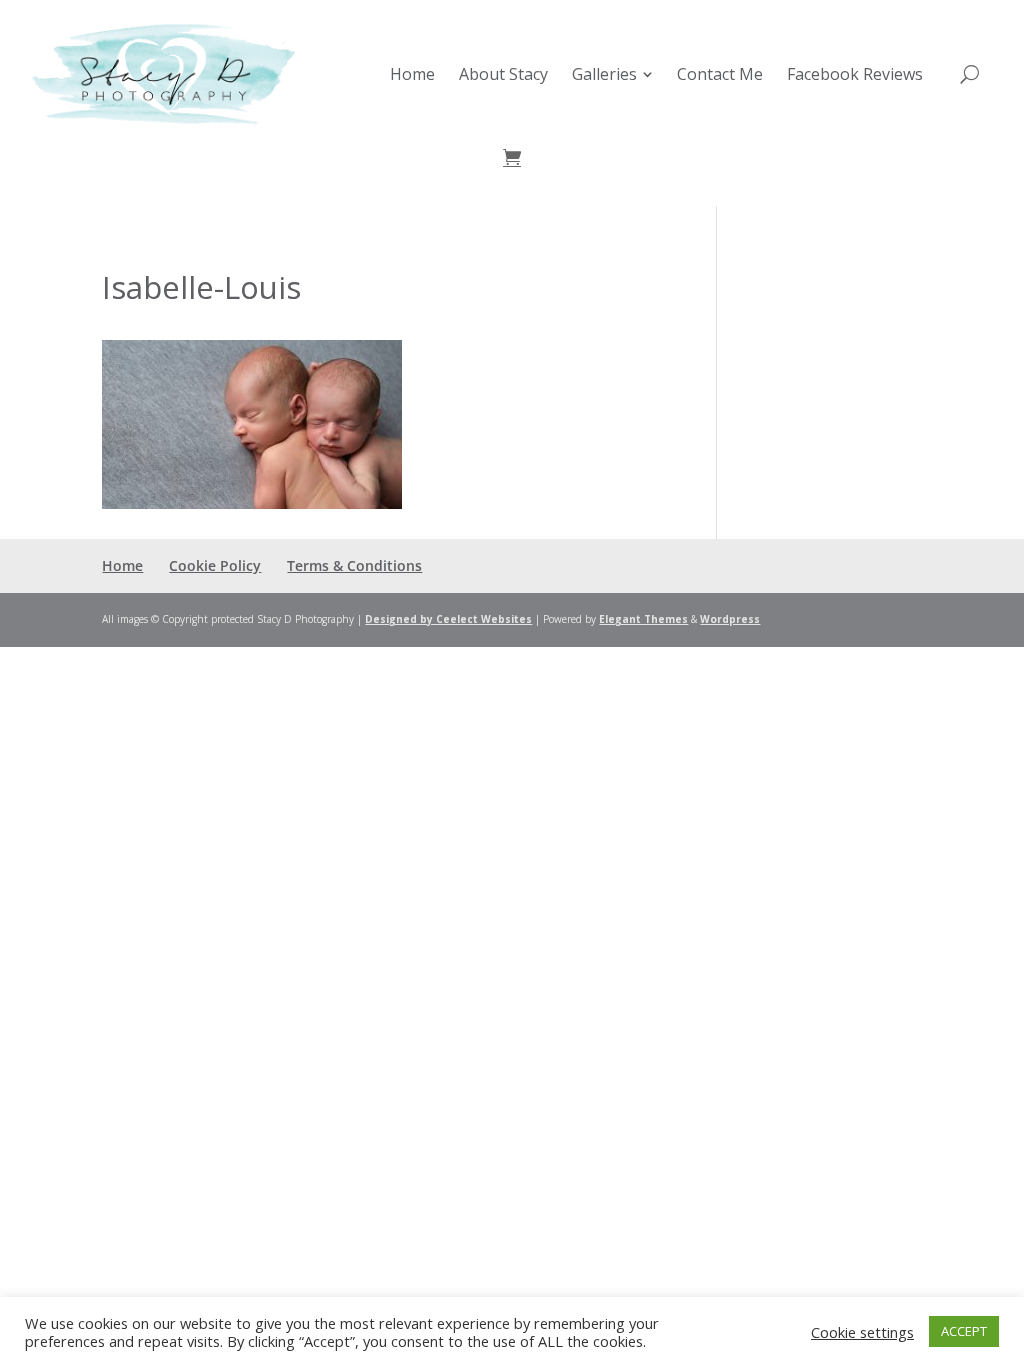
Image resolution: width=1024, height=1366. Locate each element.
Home (122, 565)
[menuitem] (412, 74)
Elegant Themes (643, 619)
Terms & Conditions (354, 565)
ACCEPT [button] (964, 1331)
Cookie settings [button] (862, 1332)
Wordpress (730, 619)
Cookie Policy (215, 565)
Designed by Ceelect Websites (448, 619)
